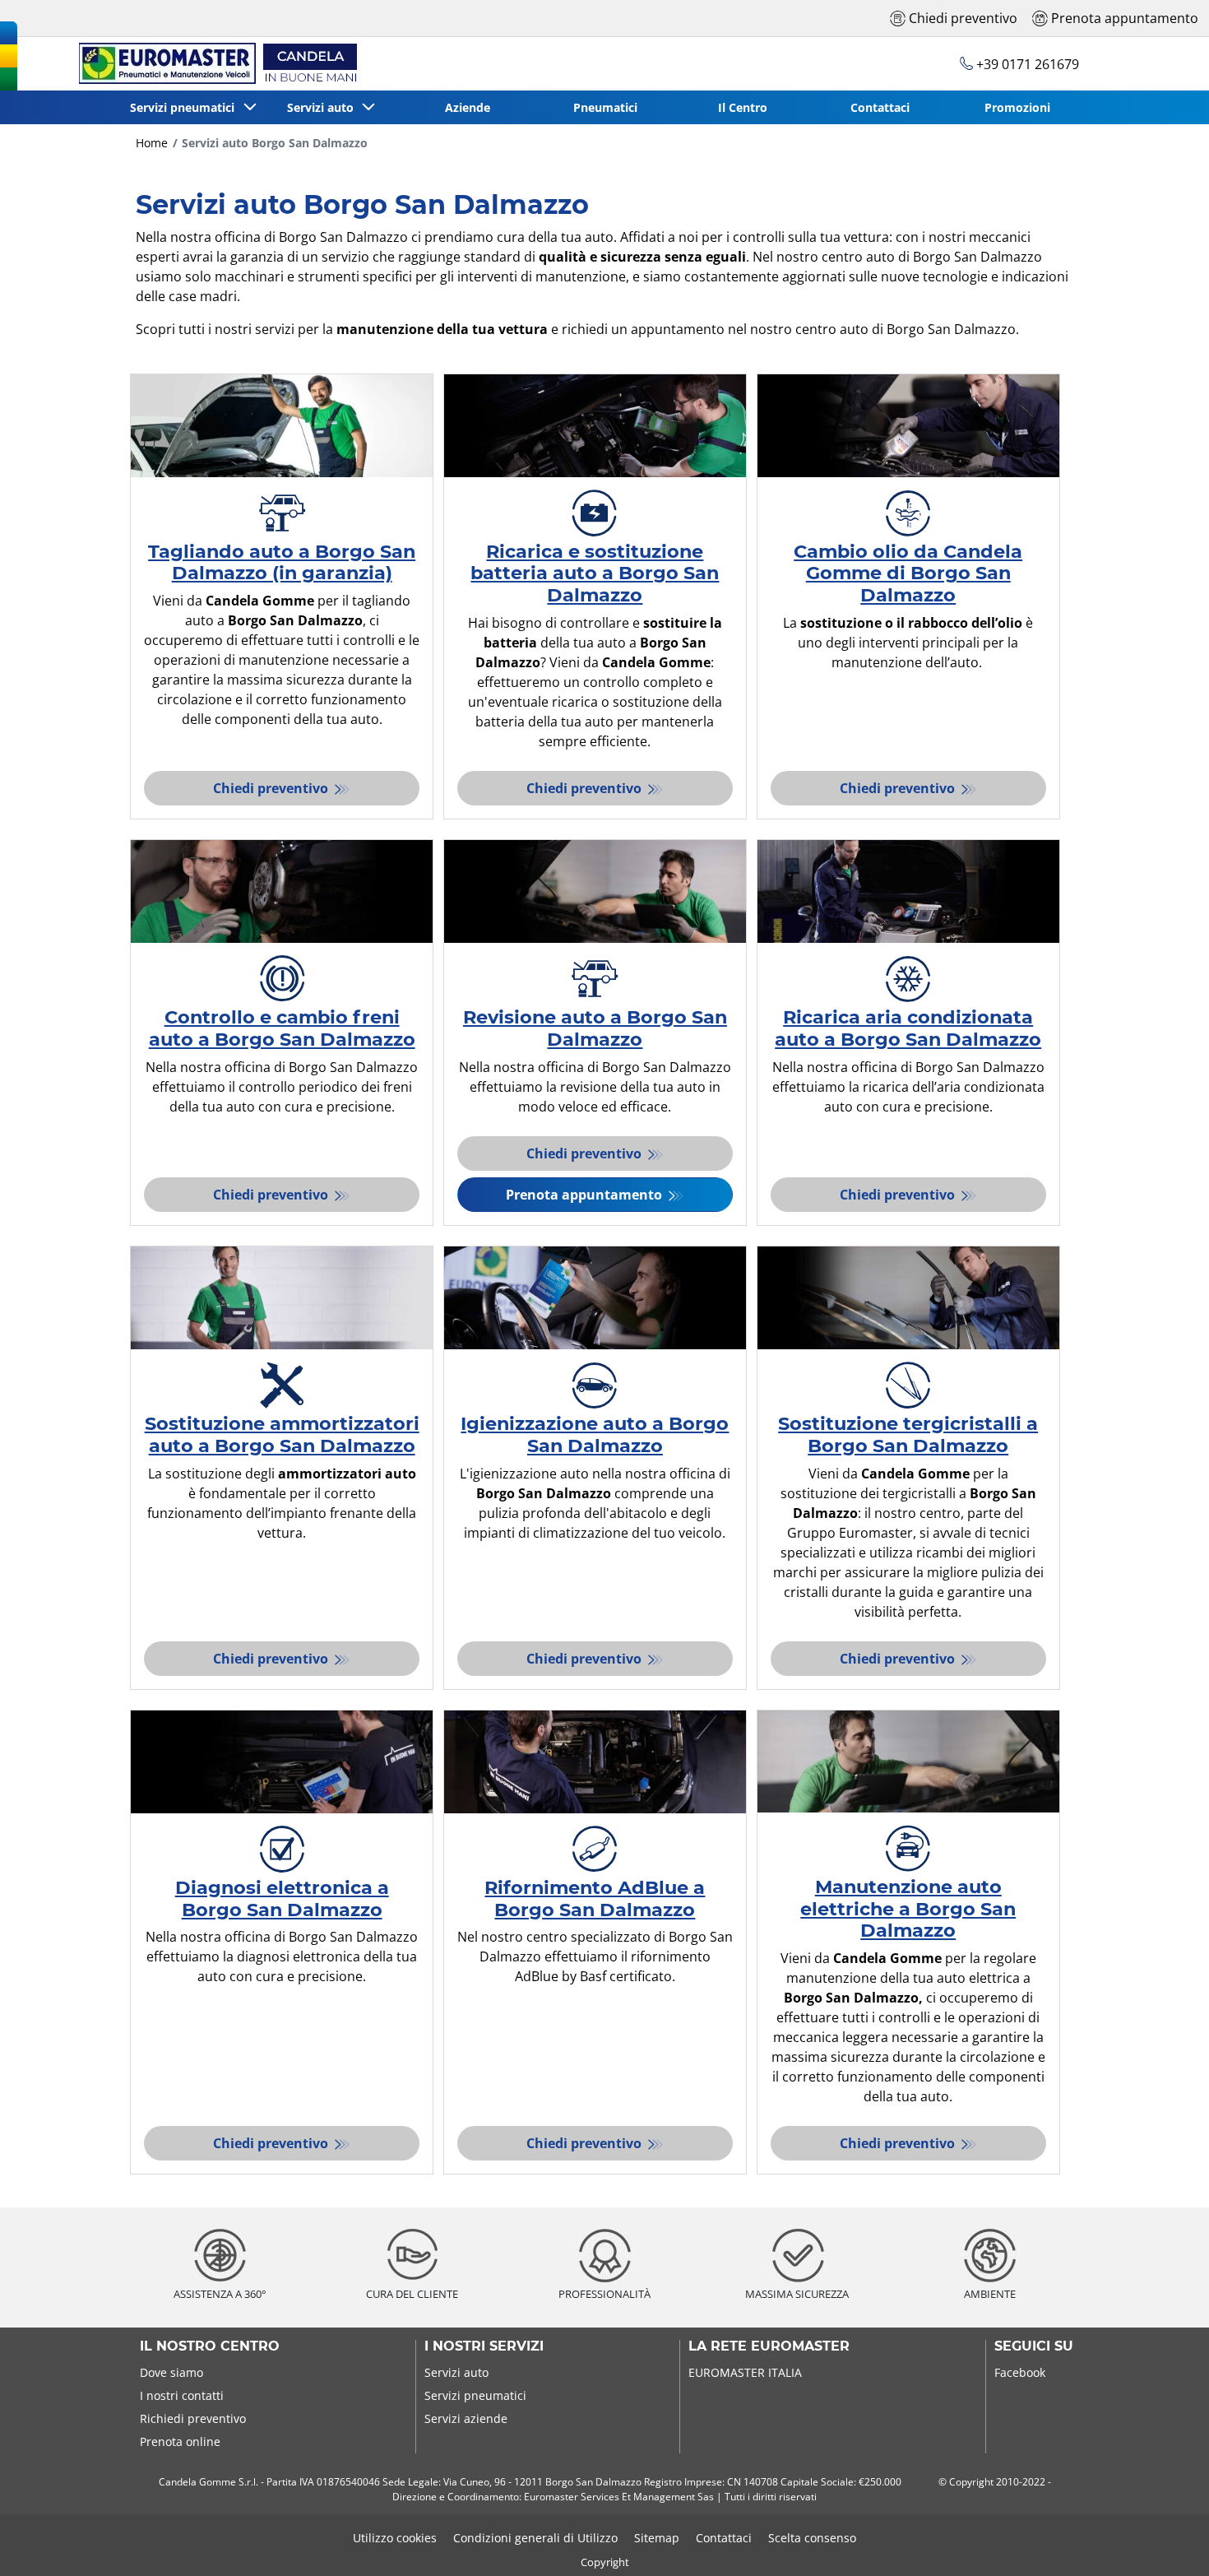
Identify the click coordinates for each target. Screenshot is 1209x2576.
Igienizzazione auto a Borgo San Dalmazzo (595, 1434)
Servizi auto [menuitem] (324, 107)
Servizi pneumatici (475, 2395)
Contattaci (724, 2538)
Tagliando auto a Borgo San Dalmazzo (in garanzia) (282, 562)
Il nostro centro (210, 2346)
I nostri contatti (182, 2395)
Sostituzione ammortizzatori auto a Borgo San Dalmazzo (282, 1434)
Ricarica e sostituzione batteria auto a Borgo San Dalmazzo (595, 573)
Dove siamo (171, 2372)
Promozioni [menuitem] (1017, 107)
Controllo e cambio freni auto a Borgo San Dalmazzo (282, 1028)
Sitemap (657, 2538)
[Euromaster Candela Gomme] (214, 64)
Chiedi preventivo (272, 788)
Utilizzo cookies (395, 2538)
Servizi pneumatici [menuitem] (185, 107)
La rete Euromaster (769, 2346)
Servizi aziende (466, 2418)
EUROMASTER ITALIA (745, 2372)
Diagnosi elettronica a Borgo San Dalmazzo (282, 1898)
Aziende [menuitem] (468, 107)
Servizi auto (456, 2372)
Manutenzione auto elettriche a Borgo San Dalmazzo (908, 1909)
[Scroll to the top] (1166, 2541)
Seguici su (1034, 2346)
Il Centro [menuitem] (743, 107)
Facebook (1020, 2372)
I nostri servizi (484, 2346)
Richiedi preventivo (193, 2418)
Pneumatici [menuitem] (605, 107)
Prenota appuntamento (586, 1195)
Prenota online (180, 2441)
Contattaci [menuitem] (880, 107)
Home (152, 143)
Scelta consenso (812, 2538)
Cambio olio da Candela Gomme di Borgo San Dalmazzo (908, 573)
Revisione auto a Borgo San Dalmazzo (595, 1028)
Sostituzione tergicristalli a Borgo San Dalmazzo (908, 1434)
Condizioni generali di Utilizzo (535, 2538)
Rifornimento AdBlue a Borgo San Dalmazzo (595, 1898)
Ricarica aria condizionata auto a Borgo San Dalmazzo (908, 1028)
